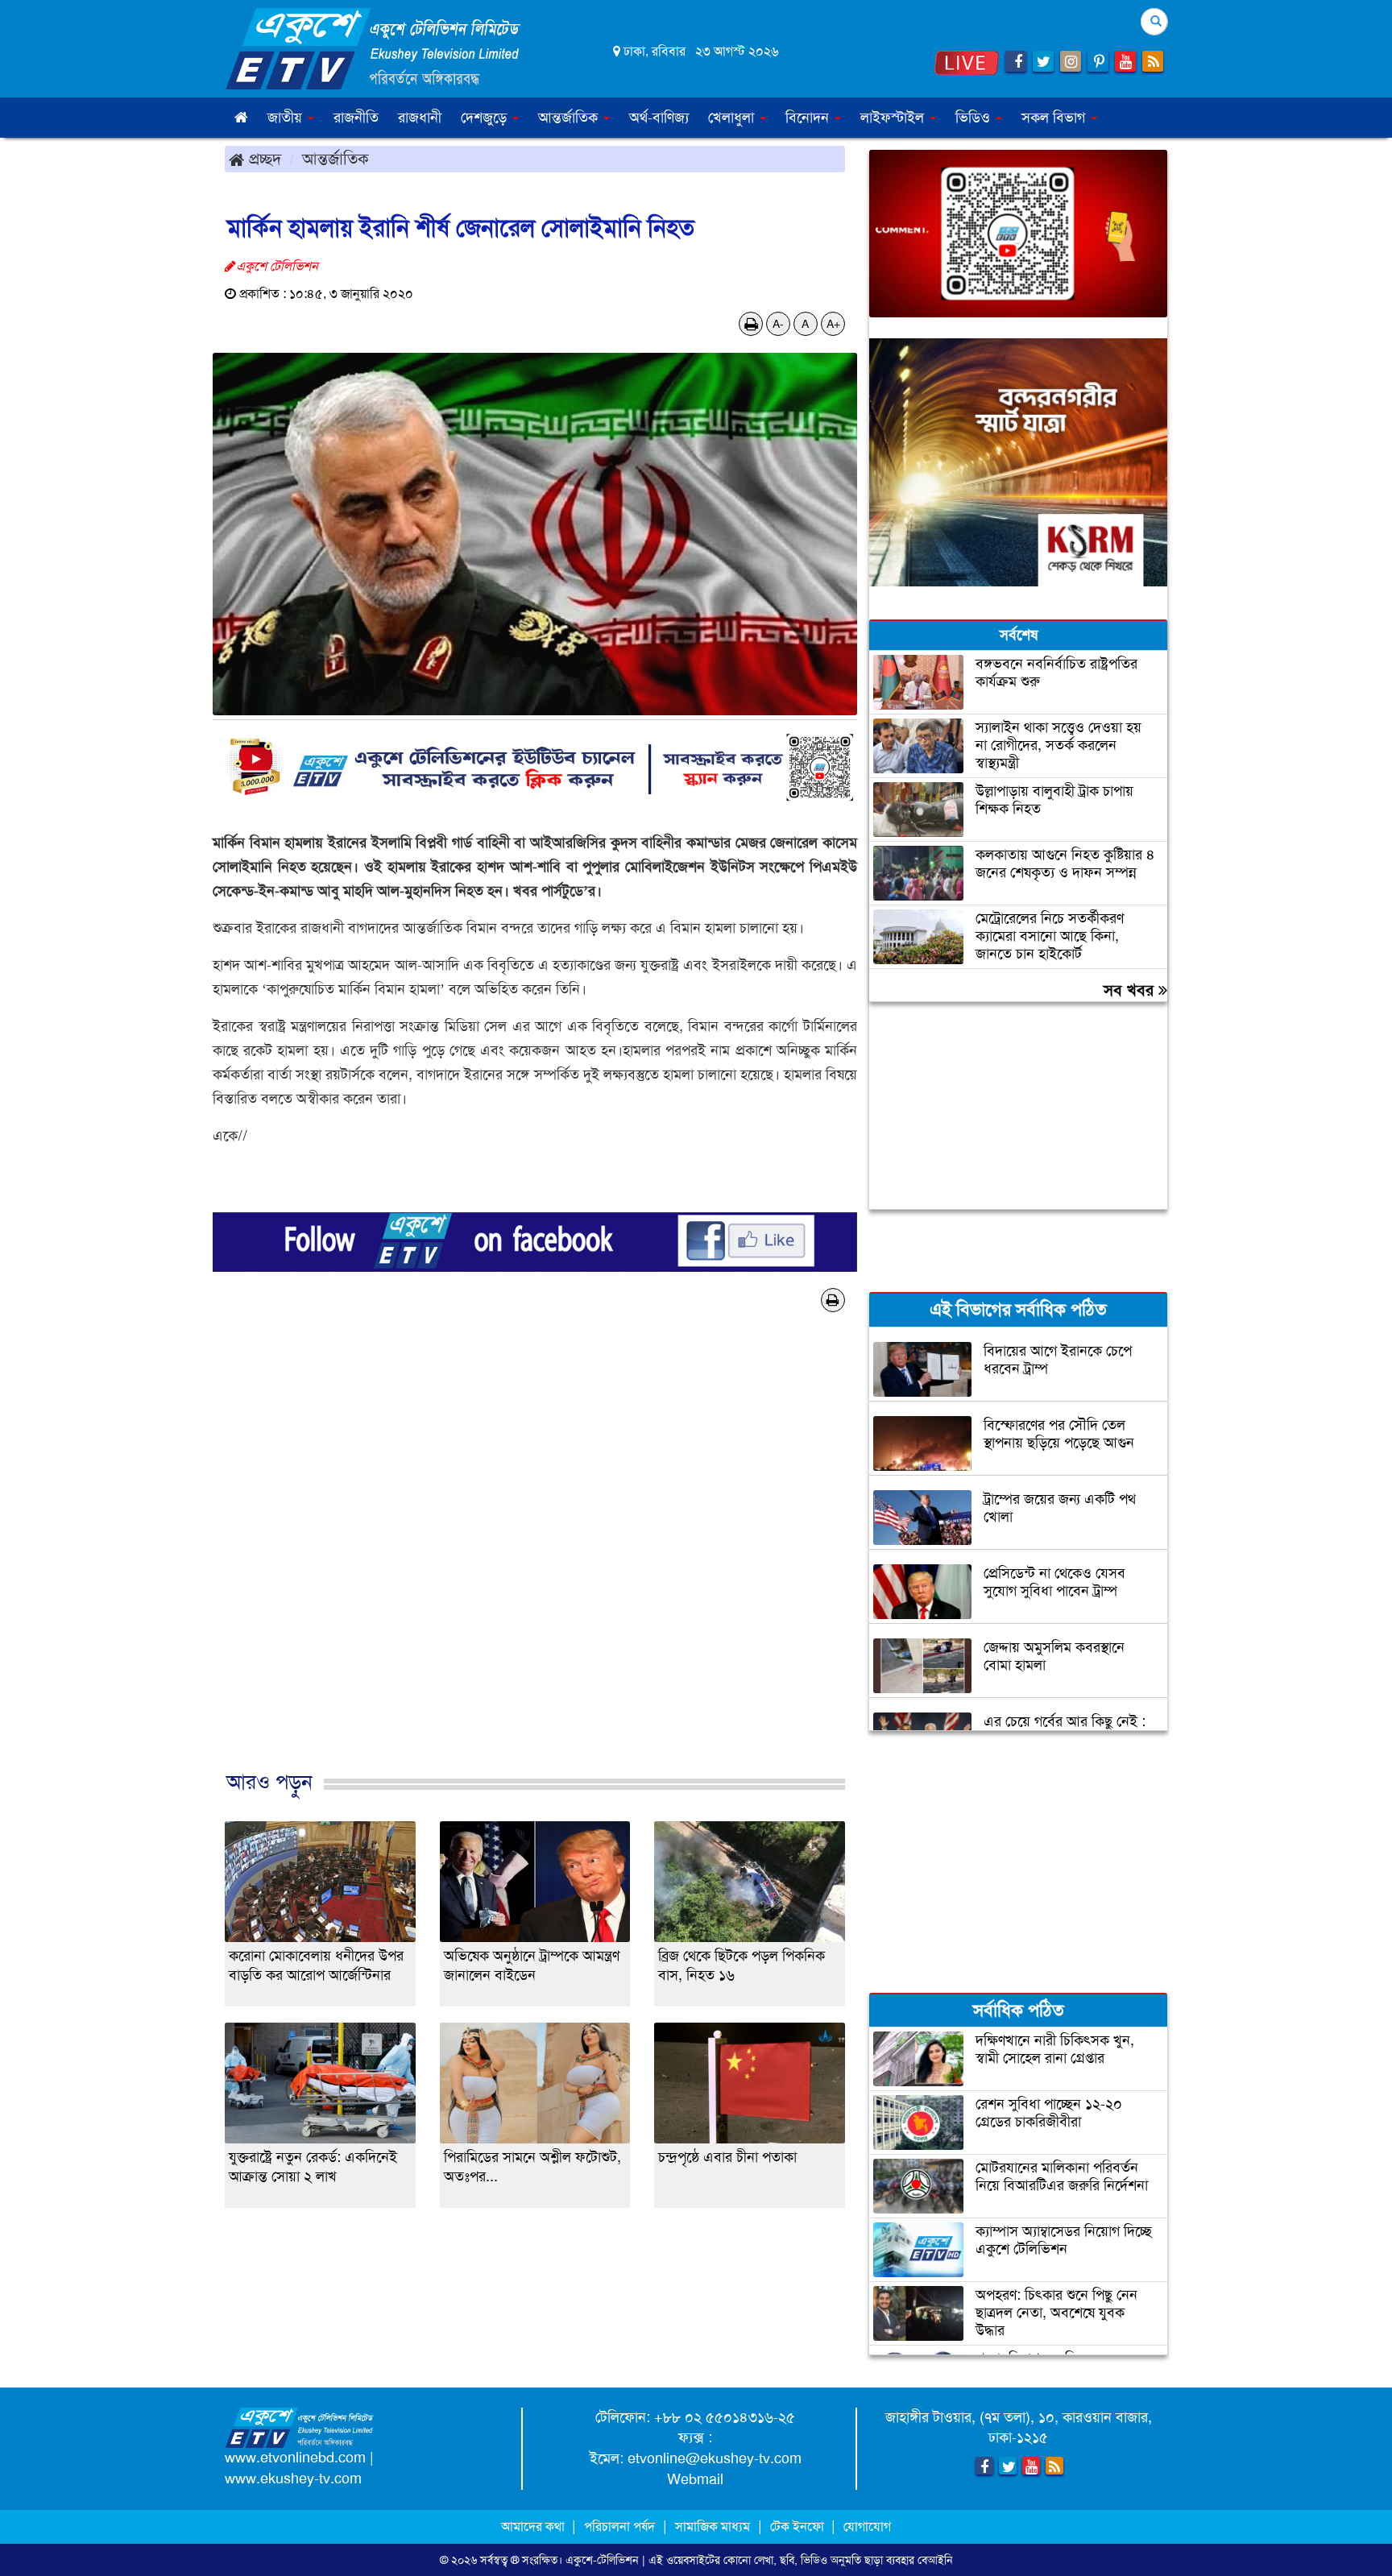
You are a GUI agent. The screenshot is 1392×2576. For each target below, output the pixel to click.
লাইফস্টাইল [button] (894, 118)
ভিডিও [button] (975, 118)
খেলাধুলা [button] (733, 118)
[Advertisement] (535, 1568)
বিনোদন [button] (809, 118)
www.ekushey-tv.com (293, 2479)
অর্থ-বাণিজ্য (659, 118)
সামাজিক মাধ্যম (713, 2526)
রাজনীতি (356, 118)
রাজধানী (420, 118)
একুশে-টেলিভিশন (602, 2560)
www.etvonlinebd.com (295, 2458)
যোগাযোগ (867, 2526)
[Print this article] (751, 324)
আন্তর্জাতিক (336, 159)
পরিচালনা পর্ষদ (619, 2526)
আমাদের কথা (534, 2526)
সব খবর (1131, 990)
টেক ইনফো (799, 2526)
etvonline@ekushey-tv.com (715, 2458)
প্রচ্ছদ (263, 159)
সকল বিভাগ (1055, 118)
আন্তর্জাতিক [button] (570, 118)
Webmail (695, 2479)
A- (778, 324)
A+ (833, 324)
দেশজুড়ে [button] (486, 118)
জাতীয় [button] (287, 118)
